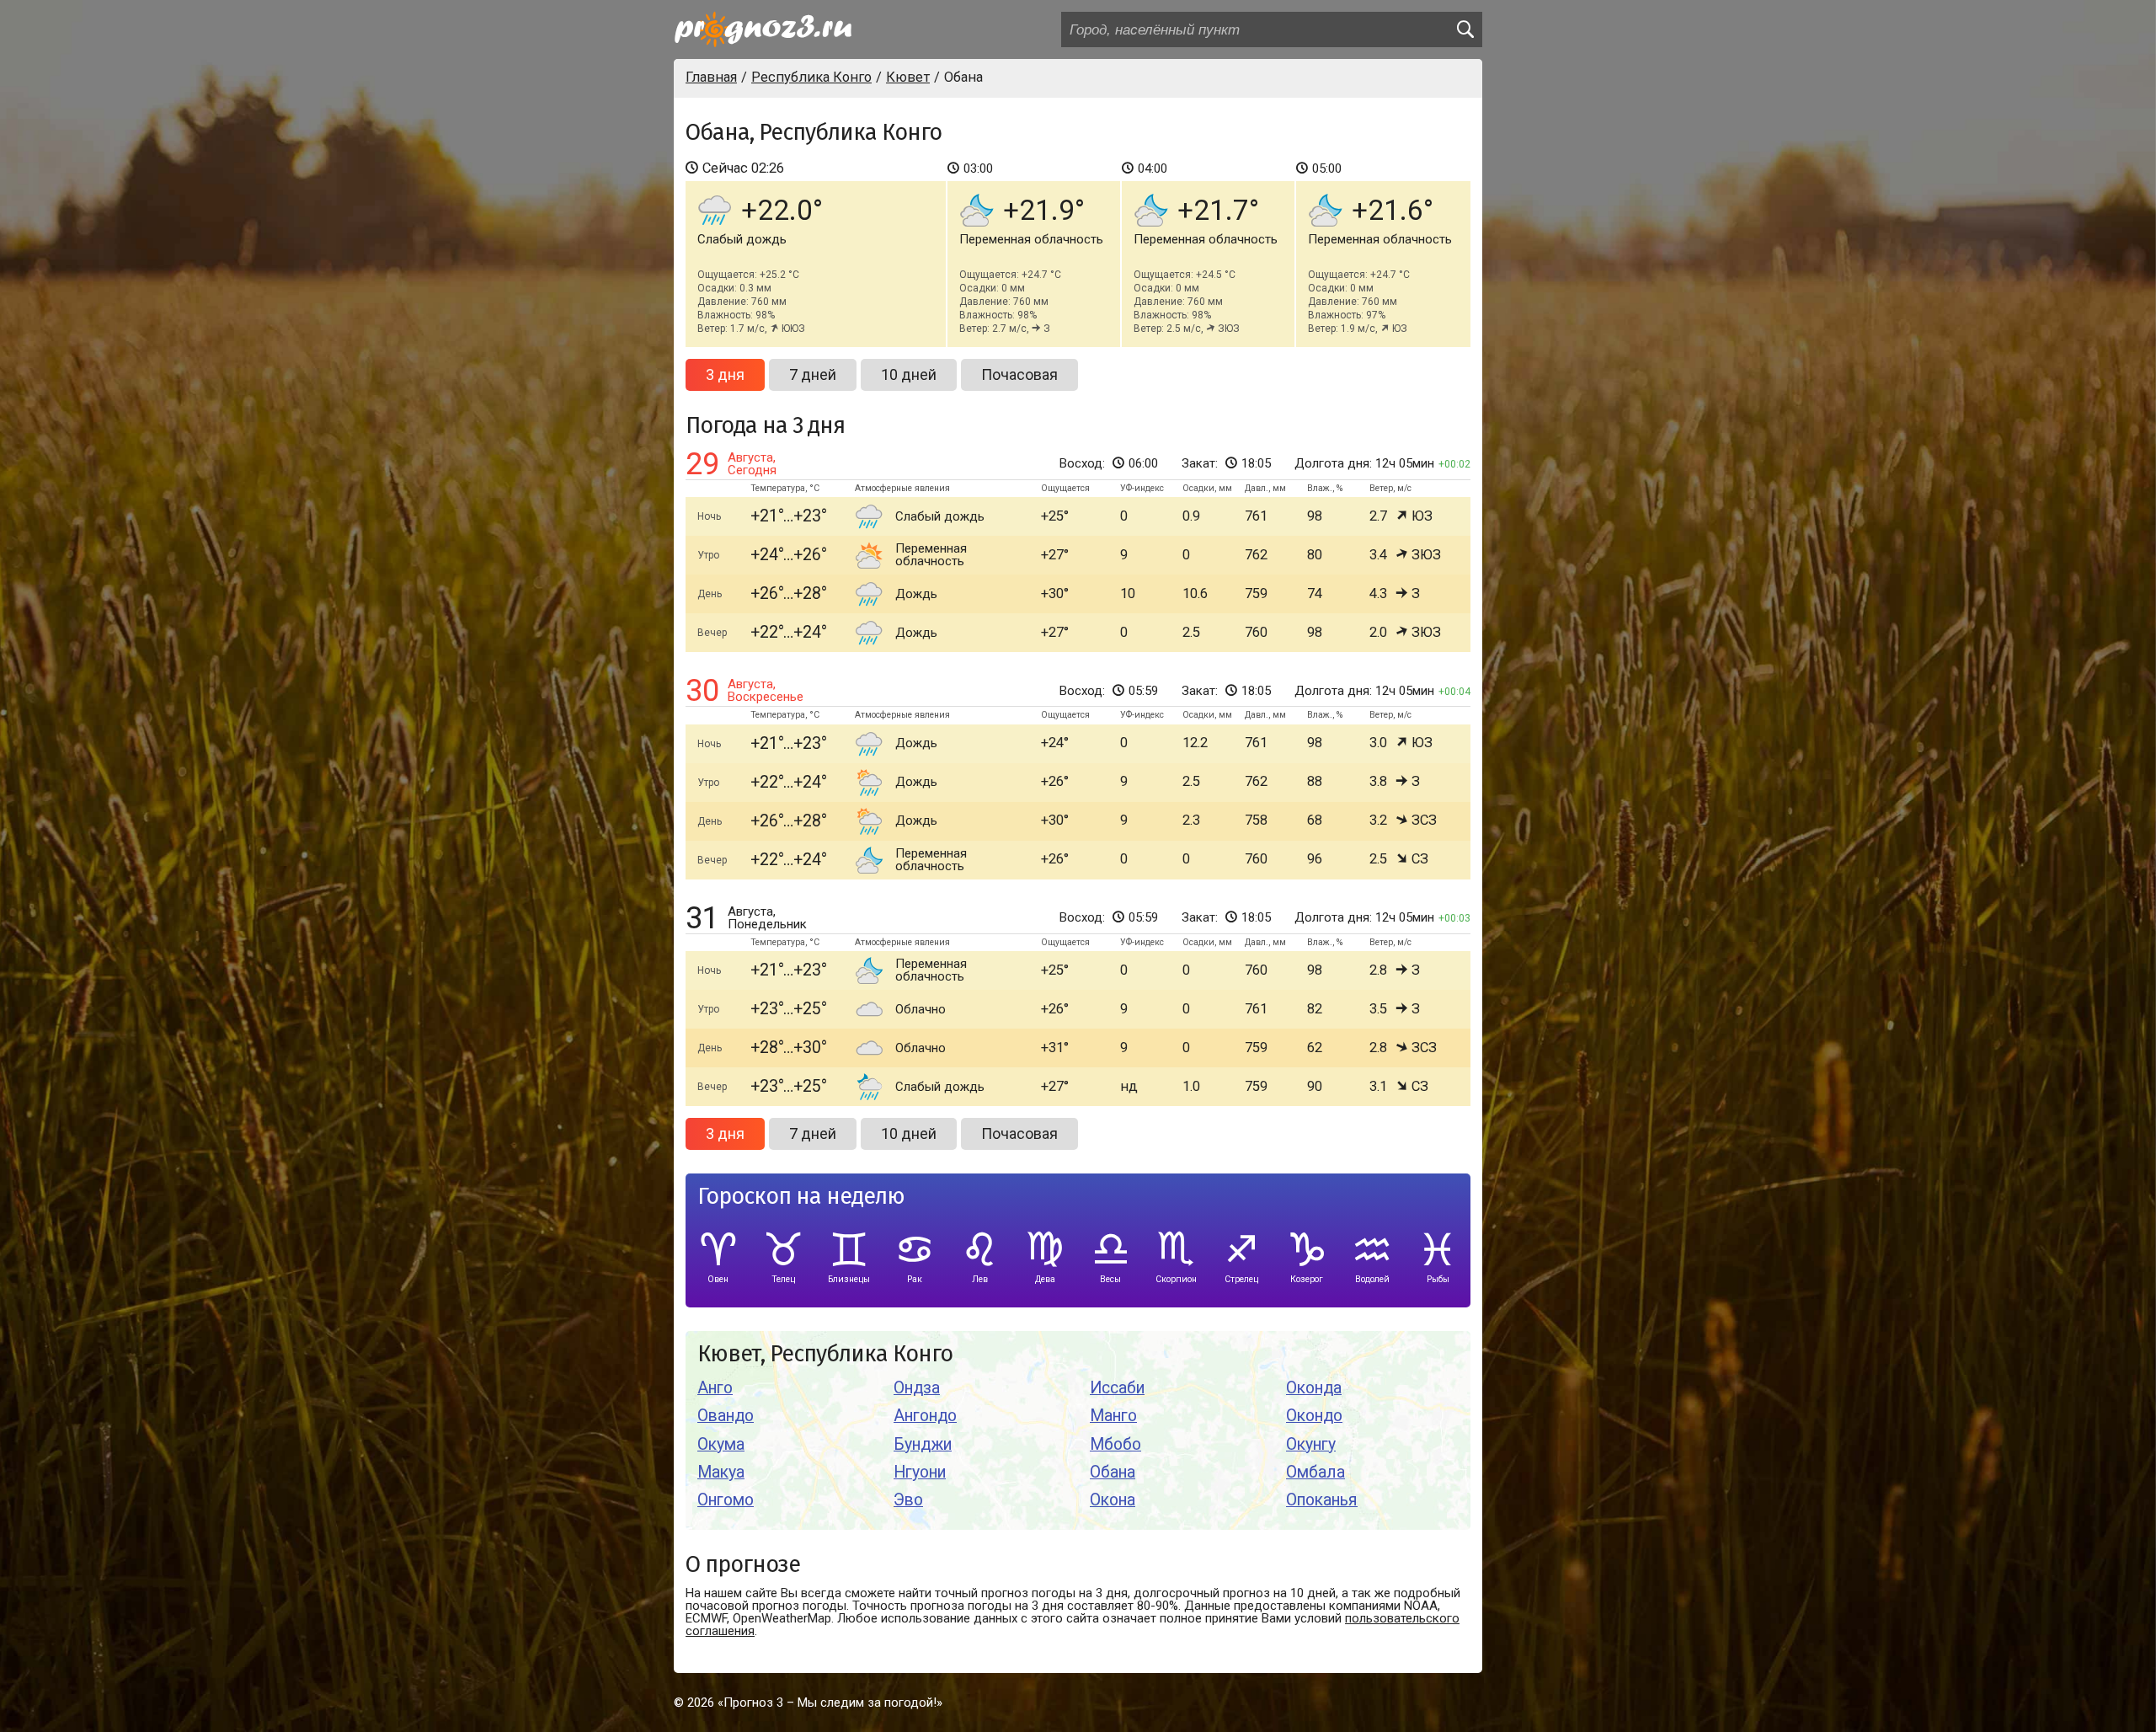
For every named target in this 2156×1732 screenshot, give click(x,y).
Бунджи (923, 1444)
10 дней (909, 374)
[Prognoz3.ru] (763, 29)
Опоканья (1322, 1500)
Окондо (1314, 1416)
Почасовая (1019, 374)
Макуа (721, 1472)
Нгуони (920, 1472)
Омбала (1315, 1472)
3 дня (725, 374)
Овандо (726, 1416)
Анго (715, 1388)
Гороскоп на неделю (801, 1197)
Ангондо (925, 1416)
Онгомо (726, 1500)
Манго (1113, 1416)
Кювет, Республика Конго (825, 1354)
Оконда (1314, 1388)
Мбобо (1115, 1444)
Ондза (917, 1388)
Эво (908, 1500)
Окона (1113, 1500)
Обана (1113, 1472)
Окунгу (1311, 1444)
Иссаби (1117, 1388)
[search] (1465, 29)
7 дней (813, 374)
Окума (721, 1444)
